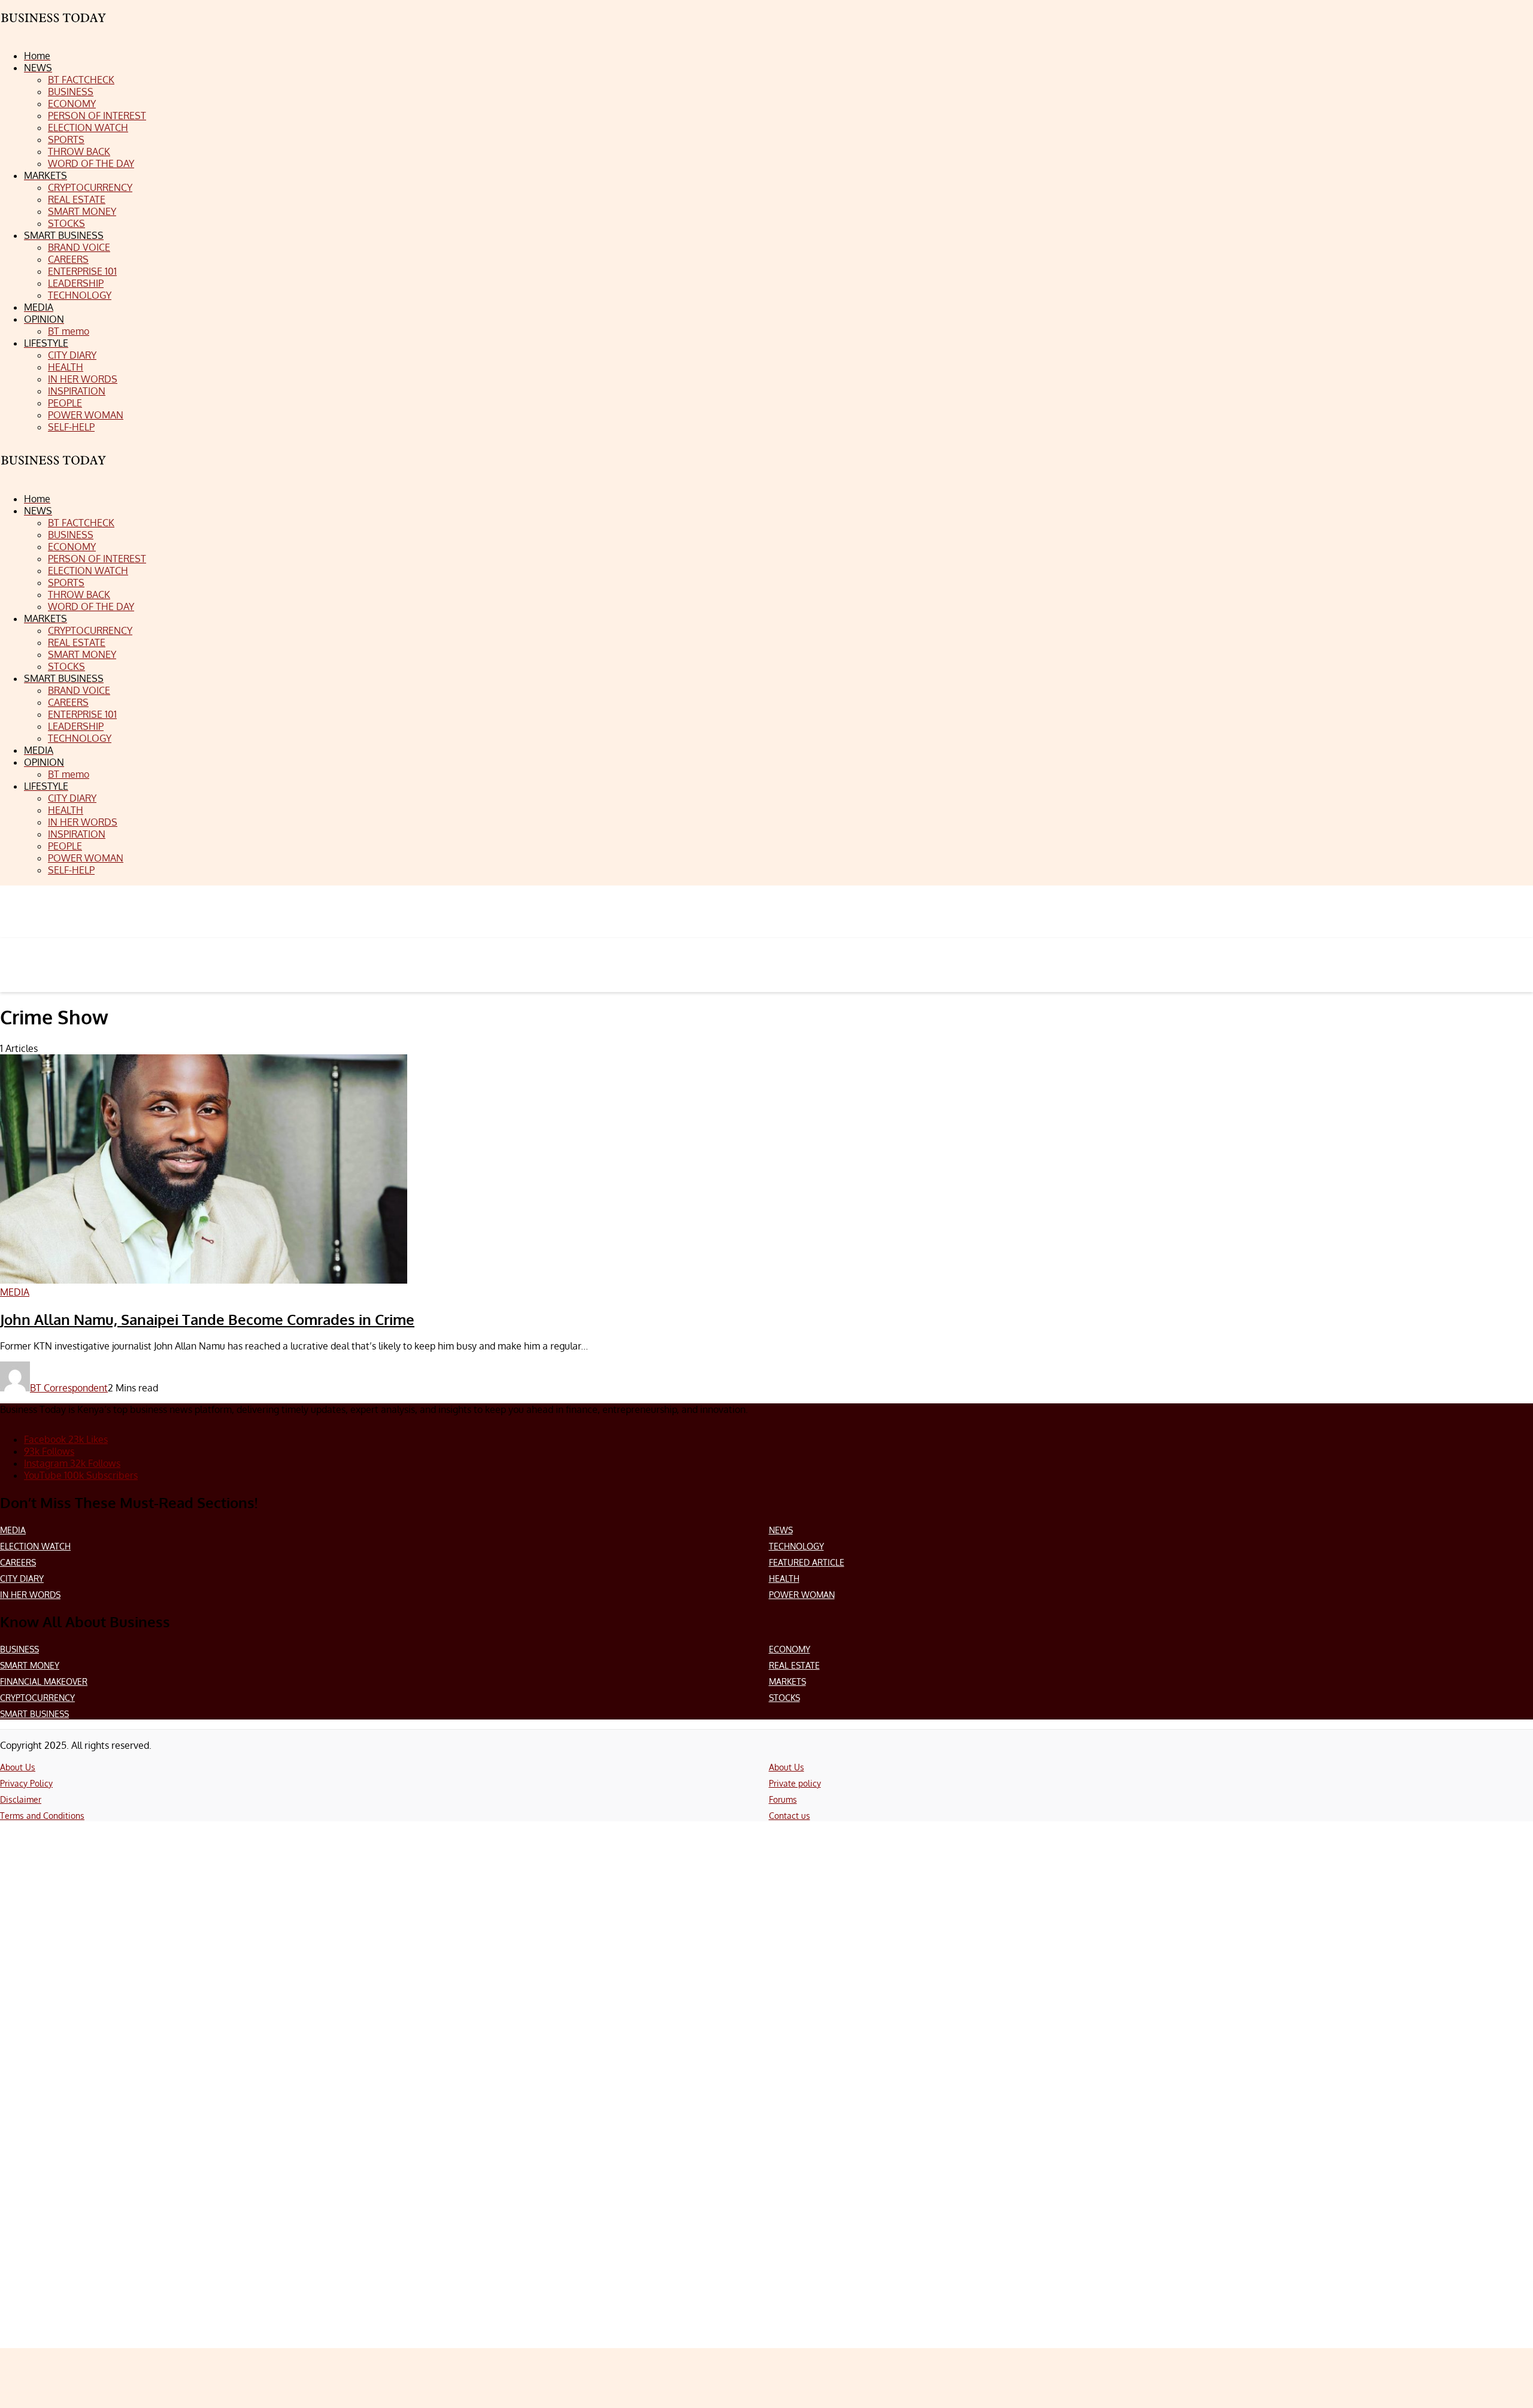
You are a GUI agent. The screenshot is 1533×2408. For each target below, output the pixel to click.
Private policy (795, 1783)
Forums (783, 1799)
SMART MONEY (30, 1665)
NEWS (781, 1530)
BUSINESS (19, 1649)
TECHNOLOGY (796, 1546)
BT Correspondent (69, 1388)
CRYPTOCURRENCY (37, 1698)
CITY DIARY (22, 1578)
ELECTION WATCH (35, 1546)
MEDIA (13, 1530)
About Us (18, 1767)
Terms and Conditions (42, 1816)
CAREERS (18, 1562)
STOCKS (784, 1698)
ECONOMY (790, 1649)
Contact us (790, 1816)
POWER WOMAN (802, 1595)
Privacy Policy (26, 1783)
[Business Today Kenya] (54, 471)
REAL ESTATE (794, 1665)
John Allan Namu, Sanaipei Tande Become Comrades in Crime (207, 1319)
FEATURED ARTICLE (807, 1562)
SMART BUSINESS (34, 1714)
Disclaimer (21, 1799)
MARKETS (787, 1681)
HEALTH (784, 1578)
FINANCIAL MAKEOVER (44, 1681)
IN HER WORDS (30, 1595)
